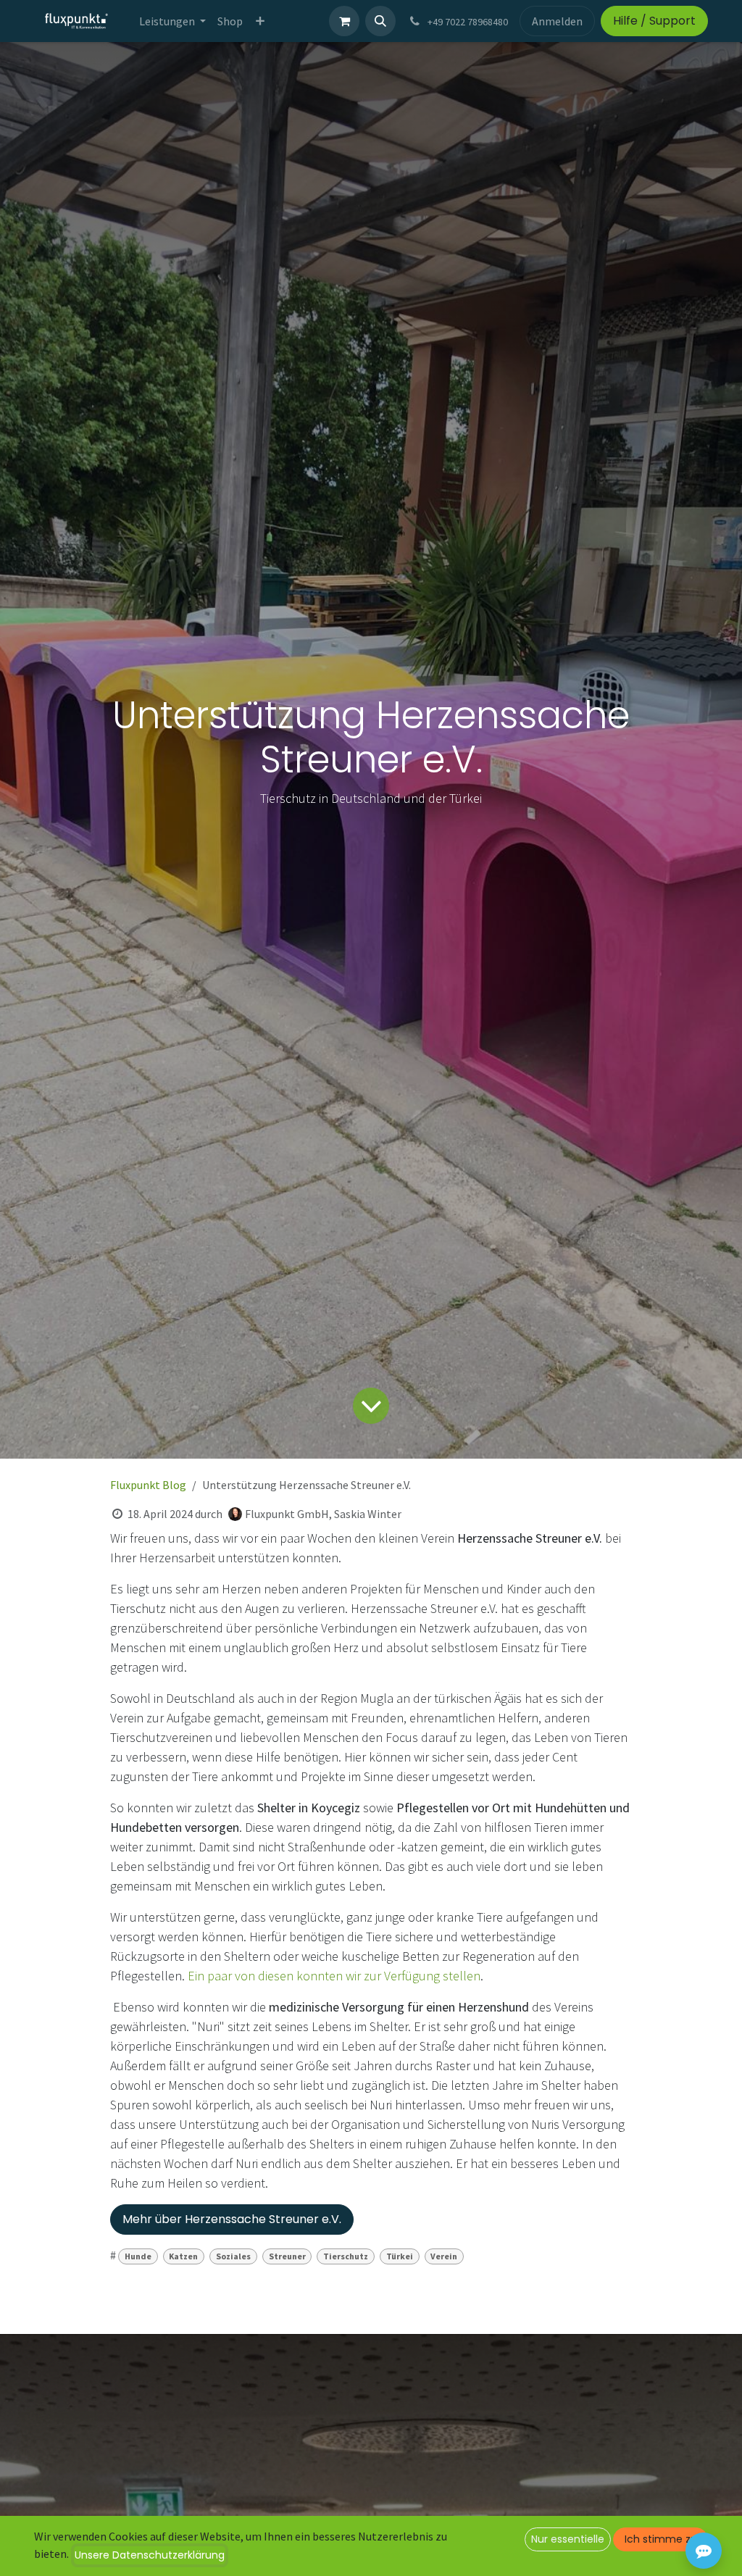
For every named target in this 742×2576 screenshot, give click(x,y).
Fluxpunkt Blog (148, 1485)
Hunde (138, 2256)
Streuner (287, 2256)
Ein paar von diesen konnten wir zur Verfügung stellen (334, 1976)
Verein (444, 2256)
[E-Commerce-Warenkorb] (344, 21)
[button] (380, 21)
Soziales (233, 2256)
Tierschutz (346, 2256)
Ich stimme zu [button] (661, 2539)
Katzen (183, 2256)
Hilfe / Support (654, 21)
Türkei (400, 2256)
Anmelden (557, 21)
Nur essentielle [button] (568, 2539)
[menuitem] (172, 21)
